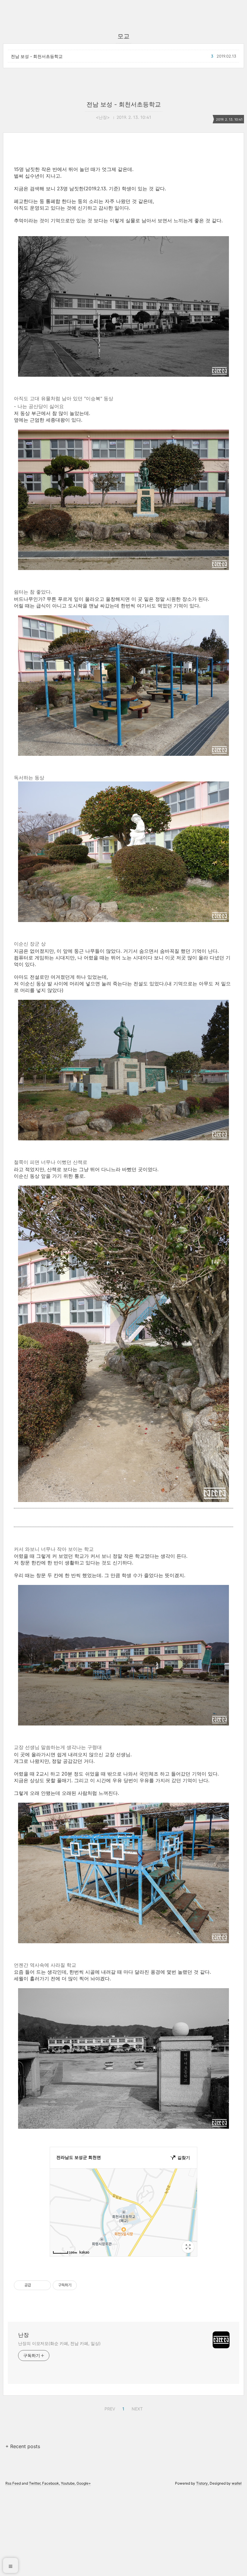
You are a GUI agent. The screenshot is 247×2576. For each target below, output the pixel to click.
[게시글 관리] (44, 2285)
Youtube (68, 2483)
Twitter (35, 2483)
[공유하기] (37, 2285)
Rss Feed (13, 2483)
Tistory (202, 2483)
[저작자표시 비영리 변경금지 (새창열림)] (85, 2285)
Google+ (84, 2483)
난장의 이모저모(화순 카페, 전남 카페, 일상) (59, 2343)
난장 (23, 2335)
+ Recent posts (23, 2446)
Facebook (51, 2483)
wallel (237, 2483)
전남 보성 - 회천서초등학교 (37, 56)
